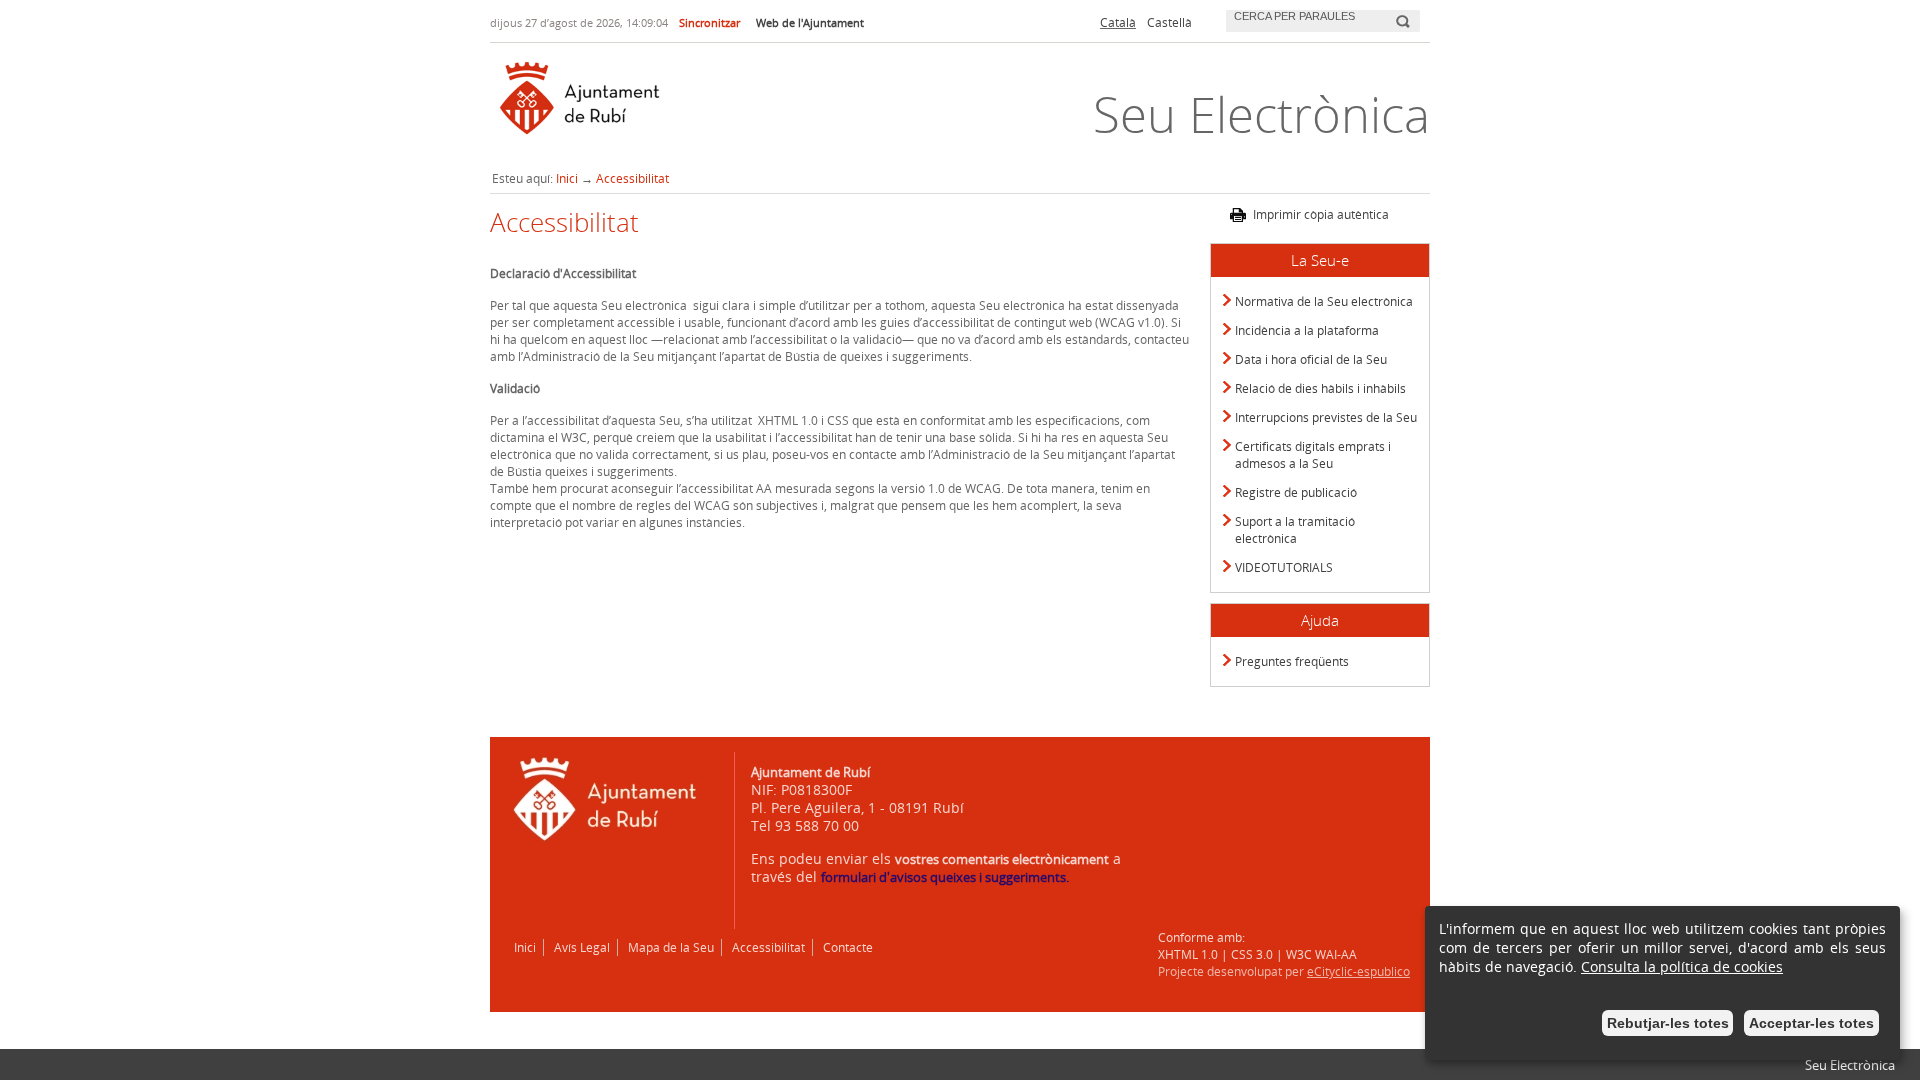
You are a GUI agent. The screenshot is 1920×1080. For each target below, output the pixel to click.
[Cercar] (1402, 13)
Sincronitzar (709, 22)
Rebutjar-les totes (1668, 1023)
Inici (567, 178)
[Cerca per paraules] (1308, 18)
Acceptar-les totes (1811, 1023)
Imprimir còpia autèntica (1321, 214)
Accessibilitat (632, 178)
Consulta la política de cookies (1682, 966)
